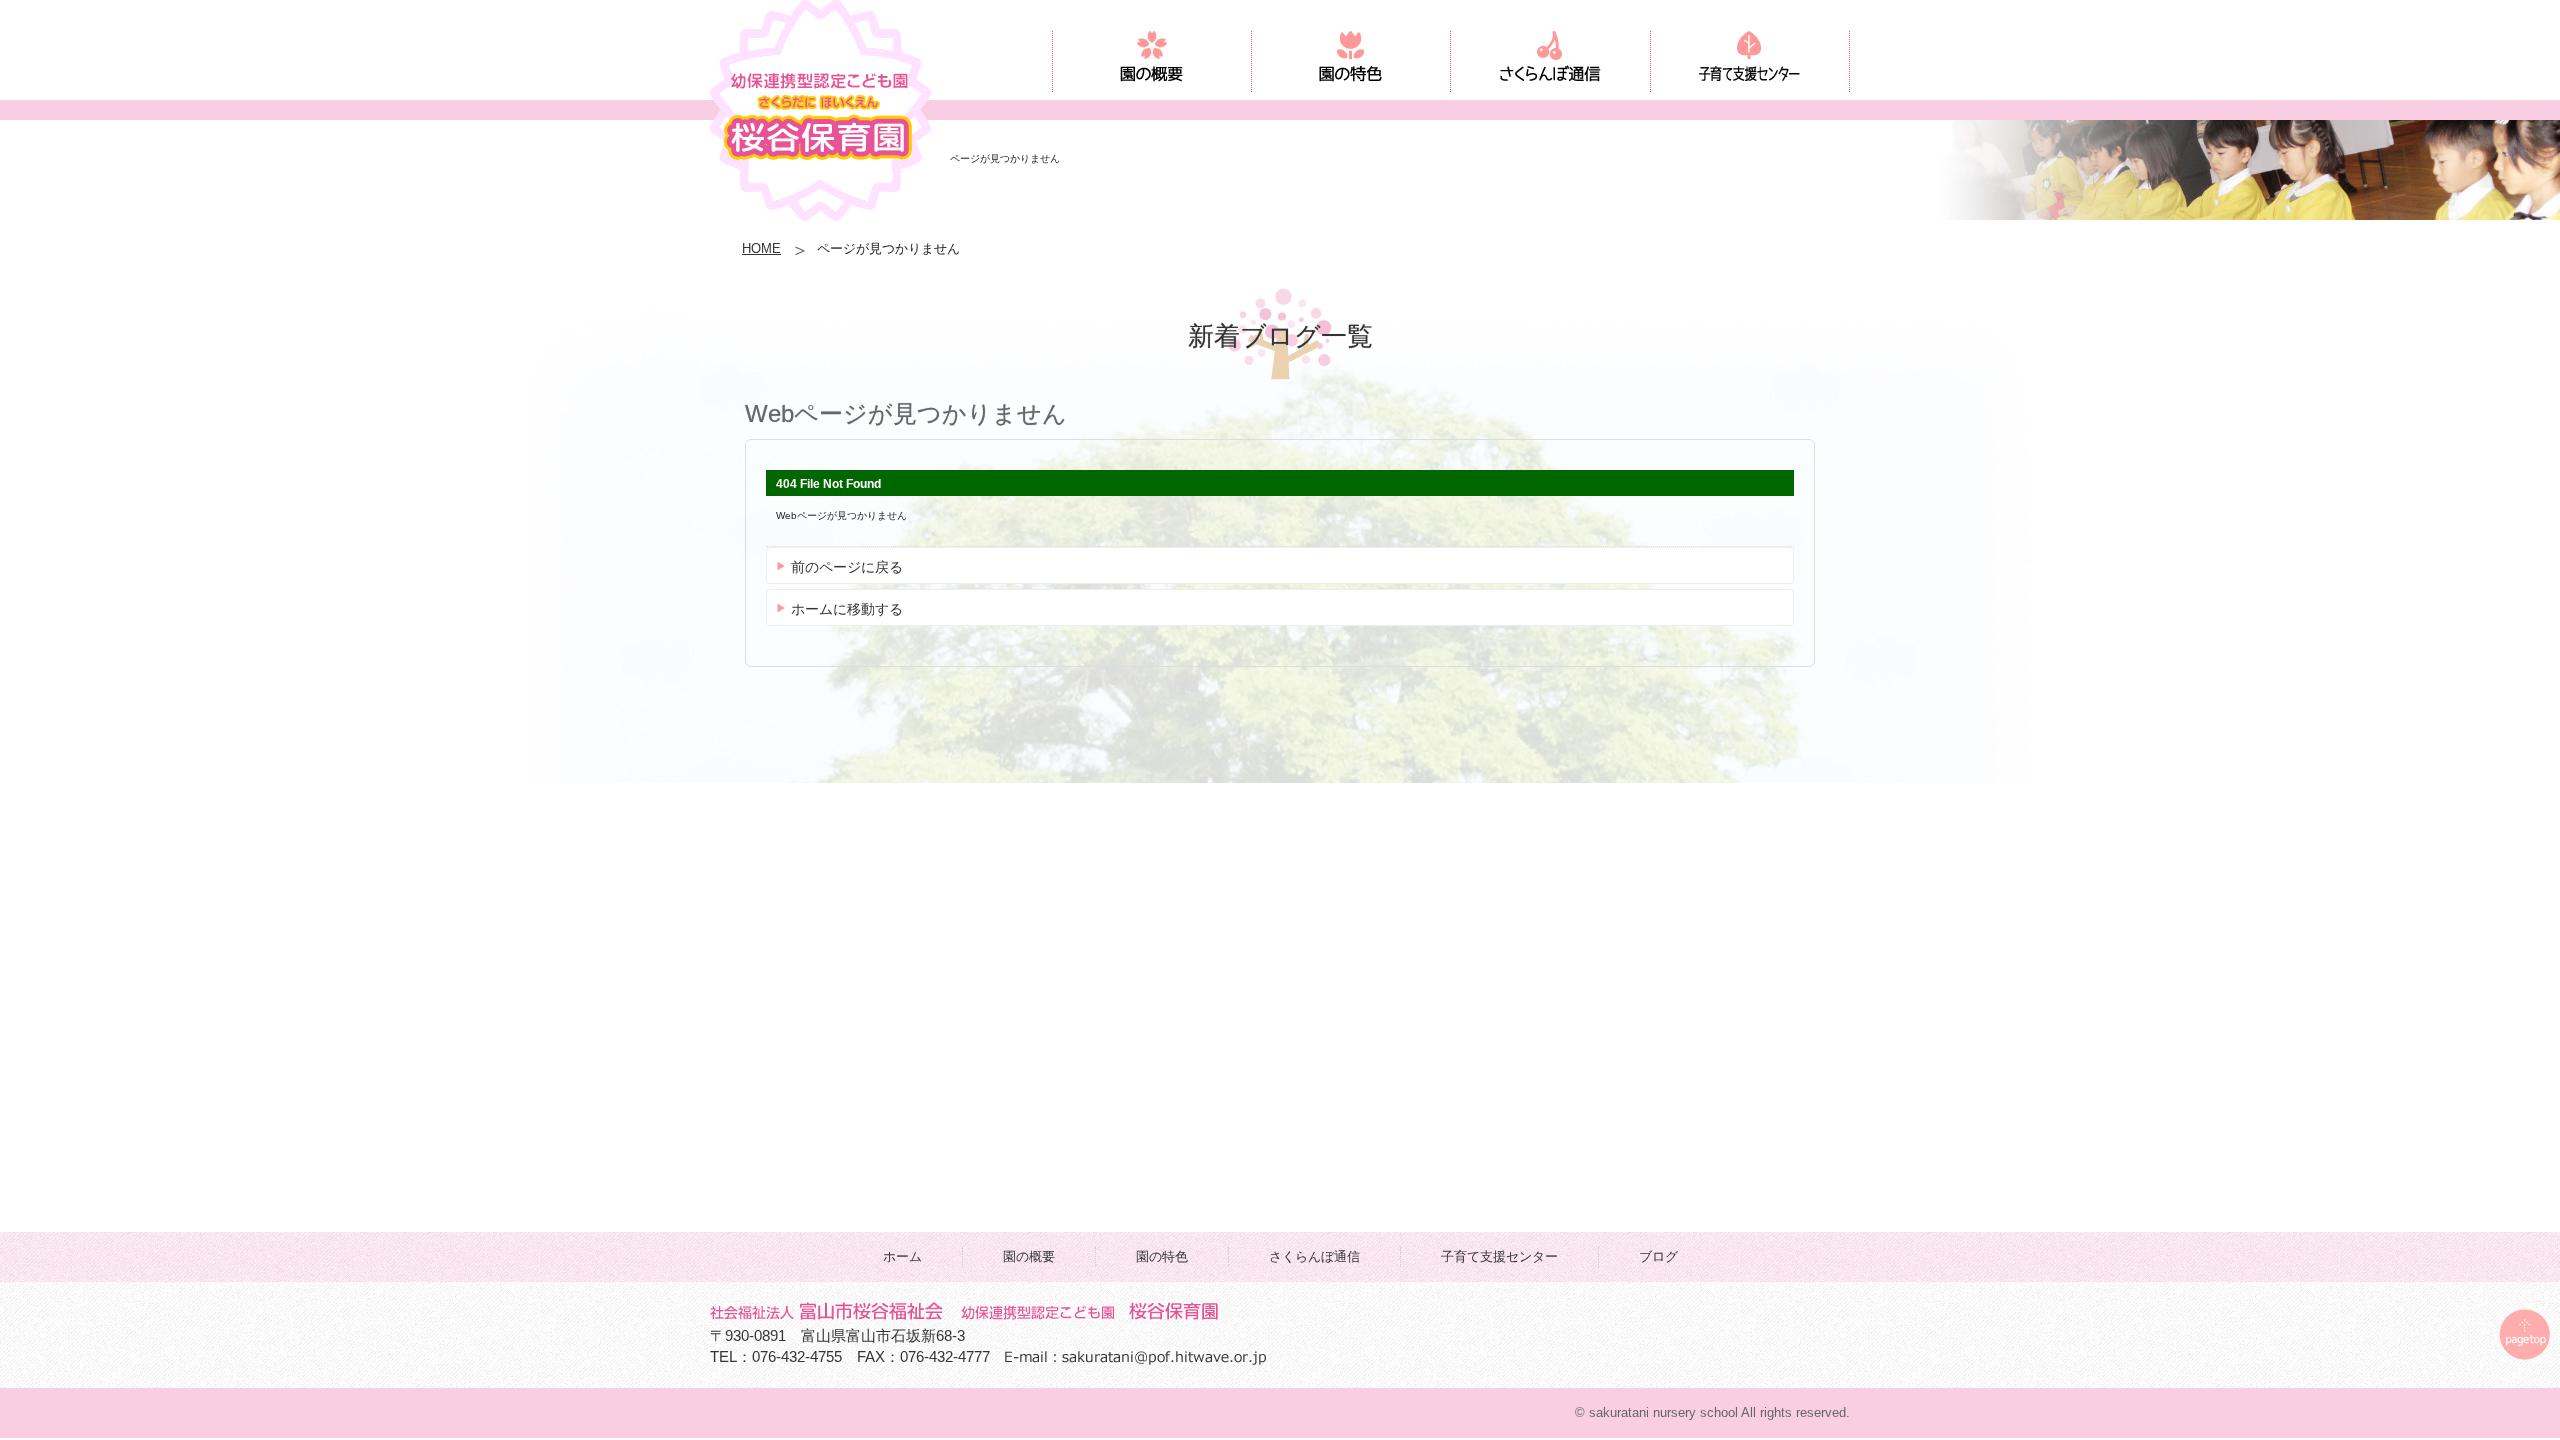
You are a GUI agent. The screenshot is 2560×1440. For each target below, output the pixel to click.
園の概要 (1029, 1256)
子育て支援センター (1499, 1256)
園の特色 (1162, 1256)
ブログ (1658, 1256)
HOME (761, 248)
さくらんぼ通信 (1314, 1256)
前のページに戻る (847, 567)
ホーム (902, 1256)
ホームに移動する (847, 609)
